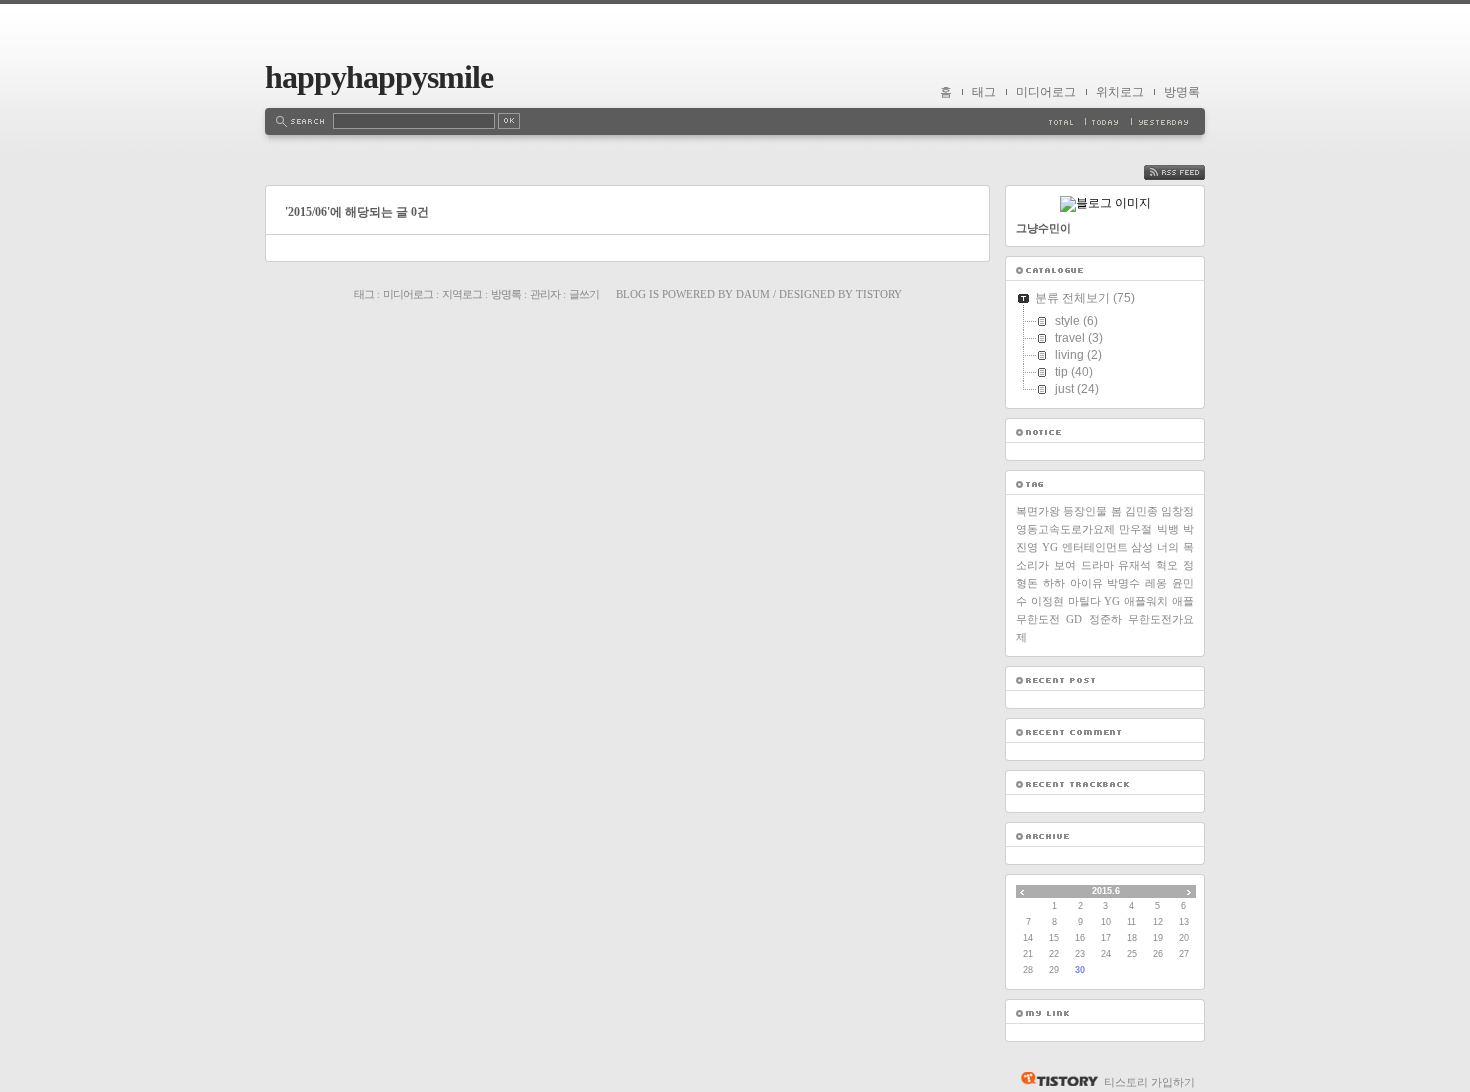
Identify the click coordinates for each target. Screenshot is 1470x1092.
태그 (984, 92)
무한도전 (1038, 619)
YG (1112, 601)
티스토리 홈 (1054, 1079)
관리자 (545, 294)
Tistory (879, 294)
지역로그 (462, 294)
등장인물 (1085, 511)
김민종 (1141, 511)
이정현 (1047, 601)
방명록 (1182, 92)
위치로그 (1120, 92)
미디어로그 (1046, 92)
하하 (1054, 583)
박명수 (1123, 583)
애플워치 (1146, 601)
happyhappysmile (379, 77)
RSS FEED (1189, 172)
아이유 (1086, 583)
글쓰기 (584, 294)
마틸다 (1084, 601)
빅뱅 (1168, 529)
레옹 (1156, 583)
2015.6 (1106, 891)
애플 (1183, 601)
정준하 (1105, 619)
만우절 (1135, 529)
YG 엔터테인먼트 (1085, 547)
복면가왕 (1038, 511)
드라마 (1097, 565)
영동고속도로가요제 (1065, 529)
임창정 (1177, 511)
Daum (753, 294)
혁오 (1167, 565)
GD (1074, 619)
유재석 (1134, 565)
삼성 (1142, 547)
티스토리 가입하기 (1149, 1082)
